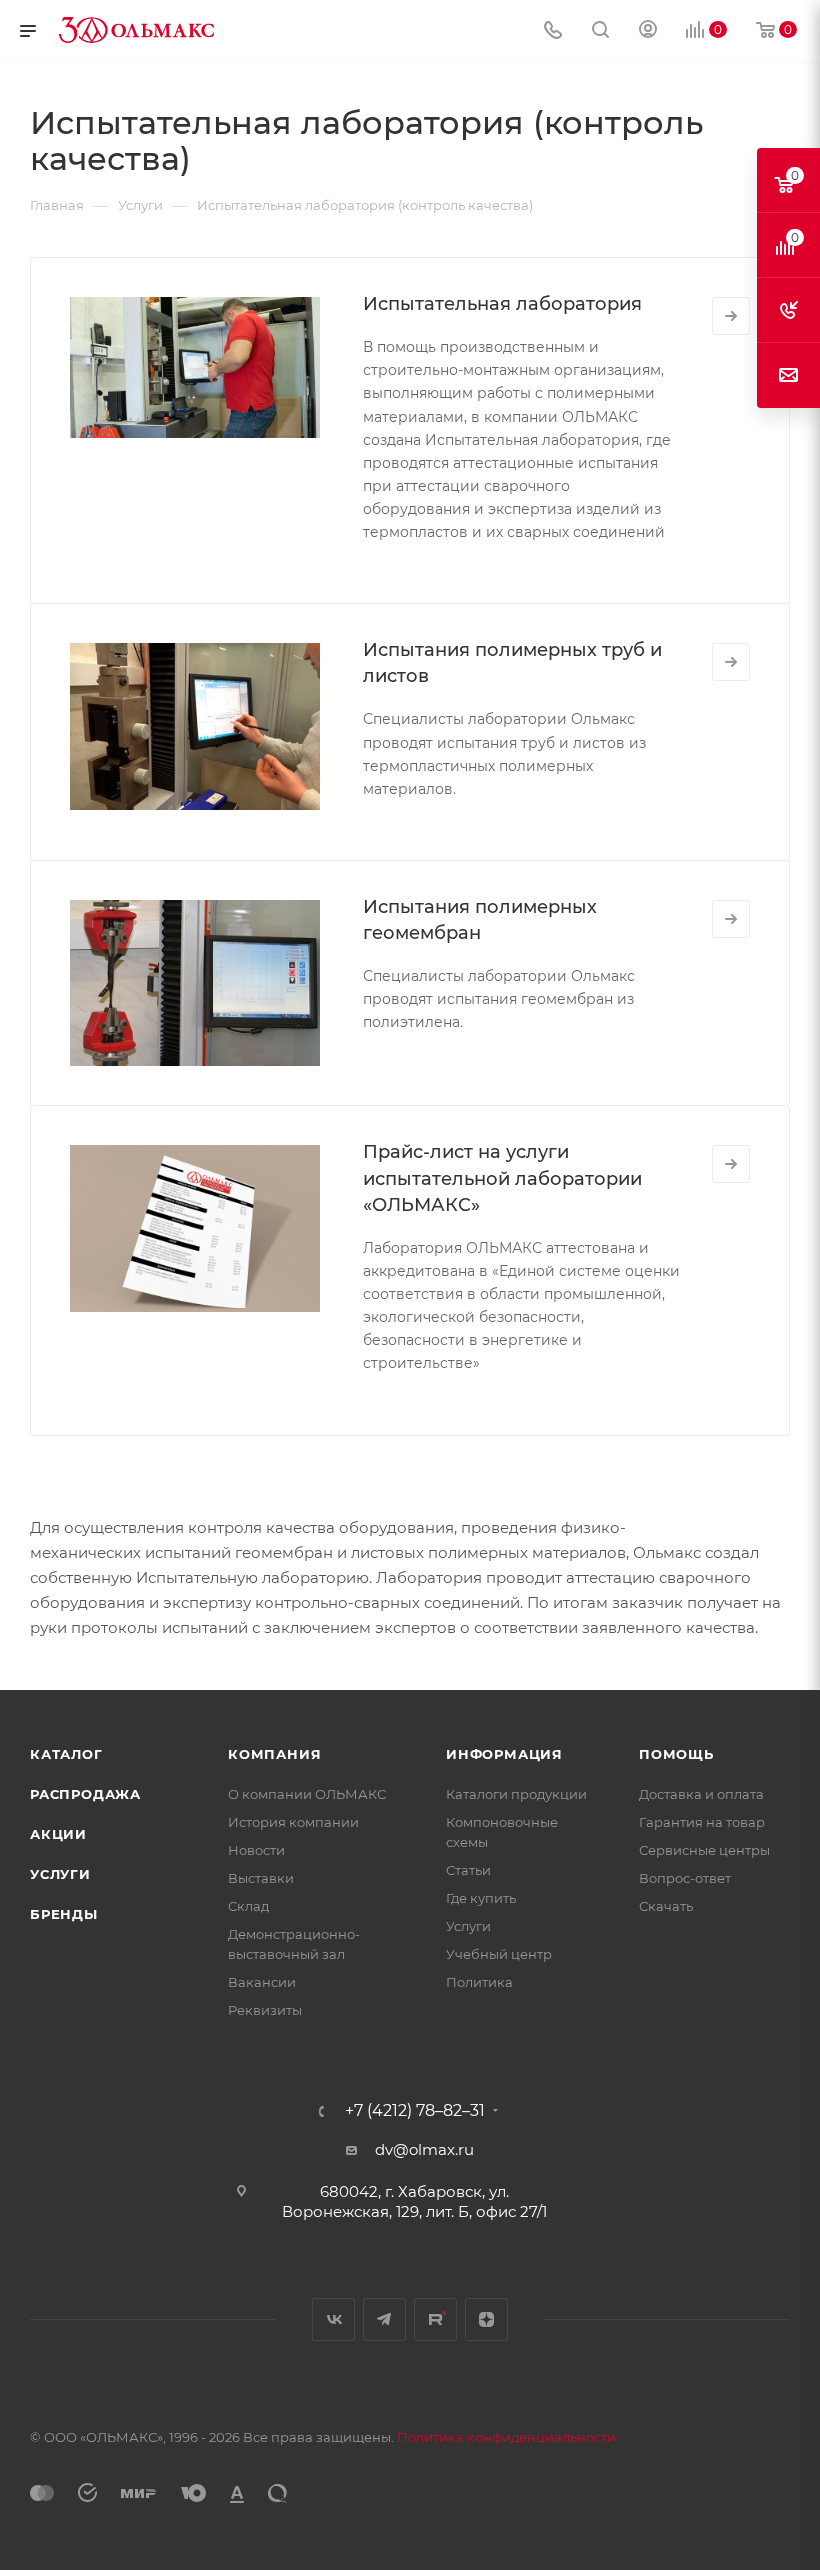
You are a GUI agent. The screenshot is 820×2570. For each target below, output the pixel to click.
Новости (256, 1850)
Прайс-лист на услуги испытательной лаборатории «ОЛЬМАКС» (502, 1178)
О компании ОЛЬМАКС (307, 1794)
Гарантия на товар (702, 1822)
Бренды (64, 1914)
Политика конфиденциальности (506, 2437)
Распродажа (85, 1794)
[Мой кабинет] (648, 31)
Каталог (66, 1754)
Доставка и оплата (701, 1794)
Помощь (676, 1754)
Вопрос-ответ (685, 1878)
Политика (479, 1982)
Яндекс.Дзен (486, 2319)
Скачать (666, 1906)
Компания (274, 1754)
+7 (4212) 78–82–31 (415, 2111)
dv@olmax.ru (424, 2149)
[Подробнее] (731, 316)
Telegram (384, 2319)
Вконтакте (333, 2319)
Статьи (468, 1870)
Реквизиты (265, 2010)
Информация (504, 1754)
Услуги (60, 1874)
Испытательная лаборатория (502, 304)
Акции (58, 1834)
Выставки (261, 1878)
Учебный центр (499, 1954)
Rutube (435, 2319)
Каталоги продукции (516, 1794)
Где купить (481, 1898)
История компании (293, 1822)
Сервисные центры (704, 1850)
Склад (248, 1906)
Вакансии (262, 1982)
